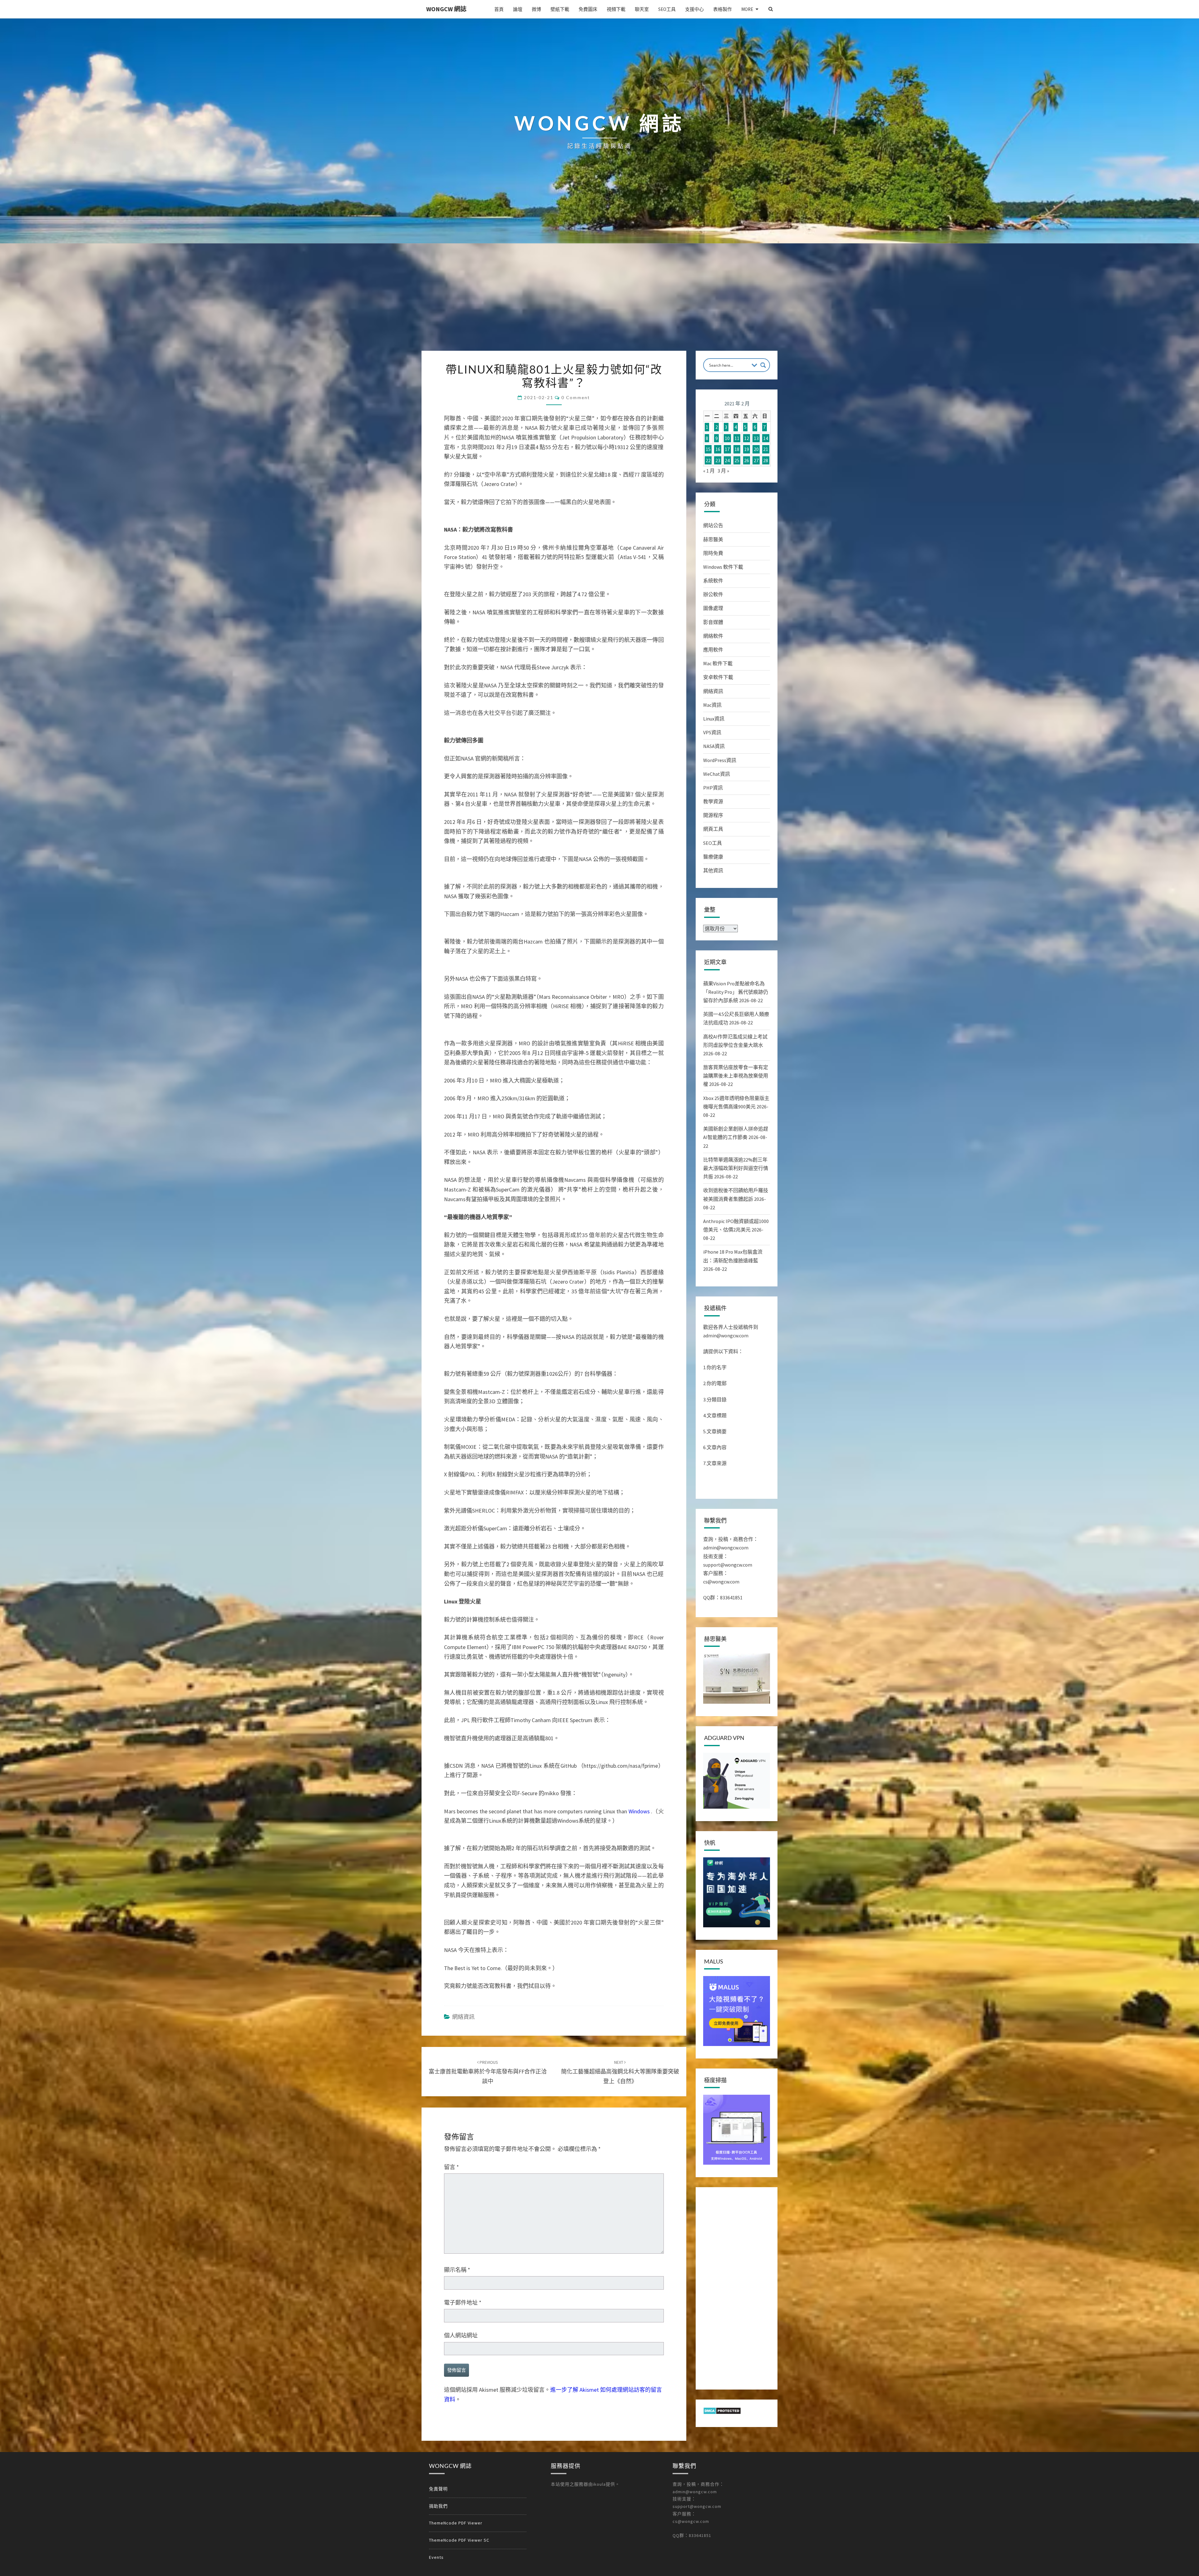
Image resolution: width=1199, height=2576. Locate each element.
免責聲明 (438, 2489)
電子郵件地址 (463, 2303)
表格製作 (723, 9)
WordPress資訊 (720, 760)
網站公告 (713, 525)
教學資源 (713, 801)
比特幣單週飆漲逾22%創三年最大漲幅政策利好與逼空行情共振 (736, 1168)
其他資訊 (713, 870)
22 (708, 460)
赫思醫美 (713, 539)
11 (737, 438)
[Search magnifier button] (763, 365)
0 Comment (576, 397)
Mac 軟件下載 (718, 663)
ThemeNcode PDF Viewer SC (459, 2540)
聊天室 (642, 9)
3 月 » (723, 471)
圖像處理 (713, 608)
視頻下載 (616, 9)
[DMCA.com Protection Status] (722, 2413)
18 (737, 449)
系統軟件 (713, 581)
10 (727, 438)
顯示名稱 (457, 2270)
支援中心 (694, 9)
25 (737, 460)
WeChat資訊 (717, 774)
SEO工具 (667, 9)
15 (708, 449)
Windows (639, 1811)
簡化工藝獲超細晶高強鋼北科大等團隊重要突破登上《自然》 (620, 2072)
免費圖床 (588, 9)
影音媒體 (713, 622)
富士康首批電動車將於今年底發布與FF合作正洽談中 (488, 2072)
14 (766, 438)
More (747, 9)
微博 (536, 9)
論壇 (518, 9)
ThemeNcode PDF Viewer (456, 2523)
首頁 (499, 9)
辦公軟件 (713, 594)
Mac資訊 (712, 705)
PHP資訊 (713, 788)
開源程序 (713, 815)
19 (747, 449)
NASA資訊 (714, 746)
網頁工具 (713, 829)
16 (718, 449)
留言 (451, 2167)
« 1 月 (709, 471)
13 (756, 438)
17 (727, 449)
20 (756, 449)
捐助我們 (438, 2506)
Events (436, 2557)
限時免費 (713, 553)
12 (747, 438)
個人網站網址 (461, 2335)
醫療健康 (713, 857)
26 (747, 460)
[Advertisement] (599, 304)
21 (766, 449)
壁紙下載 (560, 9)
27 (756, 460)
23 (718, 460)
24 (727, 460)
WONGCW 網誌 (446, 9)
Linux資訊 (714, 719)
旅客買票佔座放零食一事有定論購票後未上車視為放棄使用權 (736, 1076)
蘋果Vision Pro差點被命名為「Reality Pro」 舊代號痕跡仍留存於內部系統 (736, 992)
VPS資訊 (712, 732)
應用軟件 (713, 650)
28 (766, 460)
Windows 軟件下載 (723, 567)
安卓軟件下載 (718, 677)
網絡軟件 (713, 636)
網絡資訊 (463, 2017)
